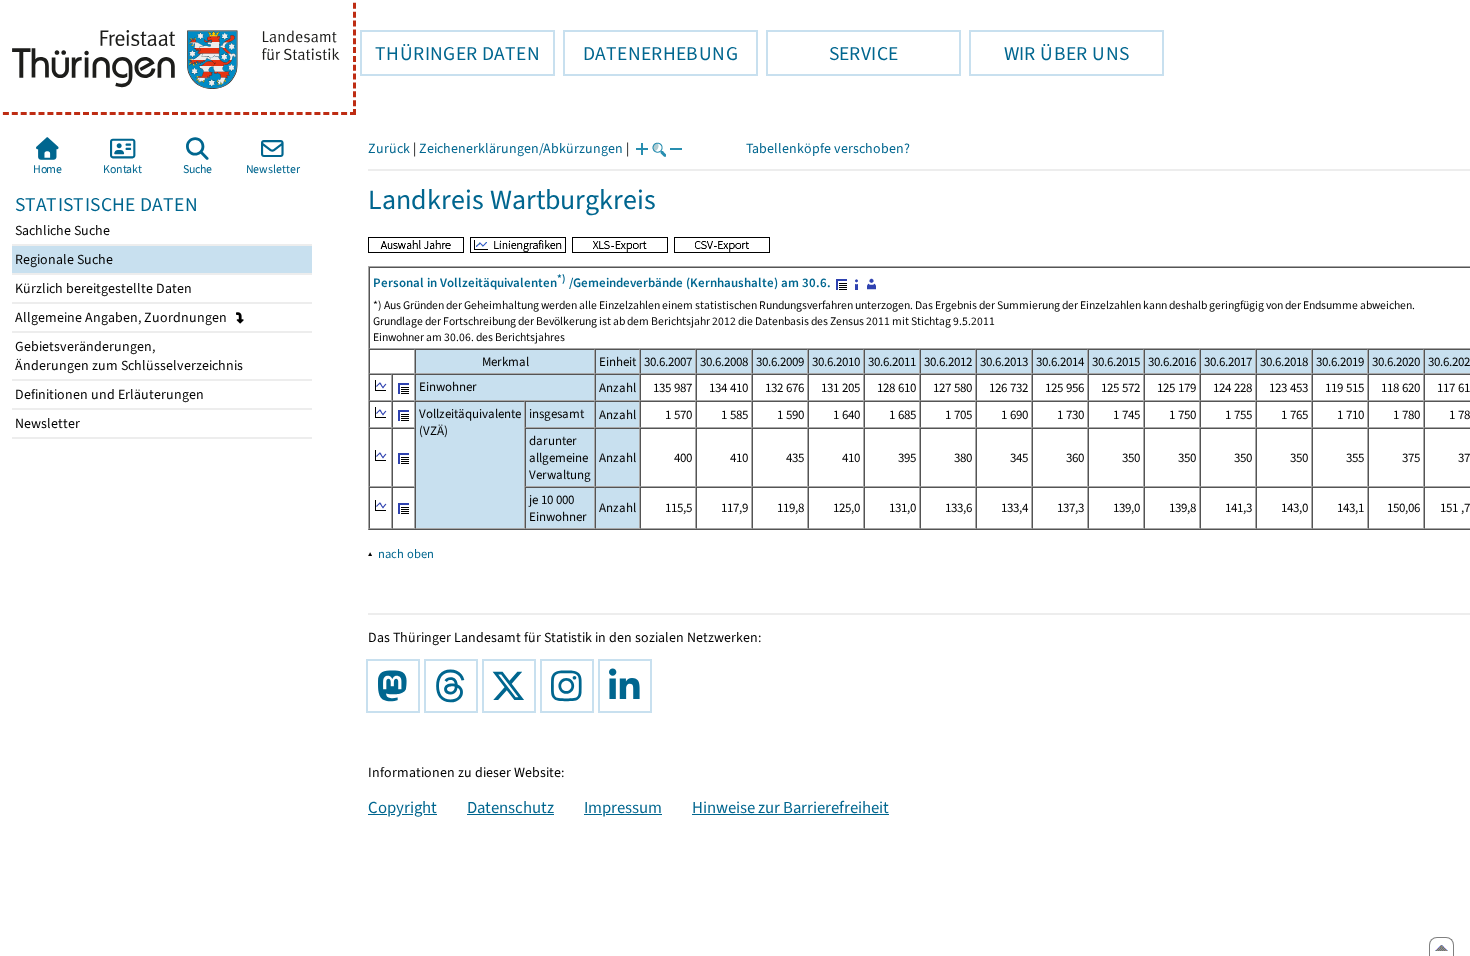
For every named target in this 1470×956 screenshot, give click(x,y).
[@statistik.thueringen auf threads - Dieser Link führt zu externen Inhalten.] (455, 686)
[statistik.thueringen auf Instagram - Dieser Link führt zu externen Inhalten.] (571, 686)
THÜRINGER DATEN (450, 53)
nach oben (406, 553)
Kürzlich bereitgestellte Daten (102, 288)
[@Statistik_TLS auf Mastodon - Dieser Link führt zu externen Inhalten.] (397, 686)
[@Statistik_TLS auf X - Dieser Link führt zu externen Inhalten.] (513, 686)
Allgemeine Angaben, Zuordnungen (122, 317)
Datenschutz (510, 807)
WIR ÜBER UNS (1049, 53)
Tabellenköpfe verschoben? (828, 148)
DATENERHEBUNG (650, 53)
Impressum (623, 807)
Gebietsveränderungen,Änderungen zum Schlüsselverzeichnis (127, 356)
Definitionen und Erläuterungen (108, 394)
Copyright (402, 807)
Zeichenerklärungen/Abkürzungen (521, 148)
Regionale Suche (62, 259)
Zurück (389, 148)
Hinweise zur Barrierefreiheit (790, 807)
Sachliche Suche (61, 230)
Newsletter (46, 423)
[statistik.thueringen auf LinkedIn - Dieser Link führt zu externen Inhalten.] (629, 686)
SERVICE (832, 53)
